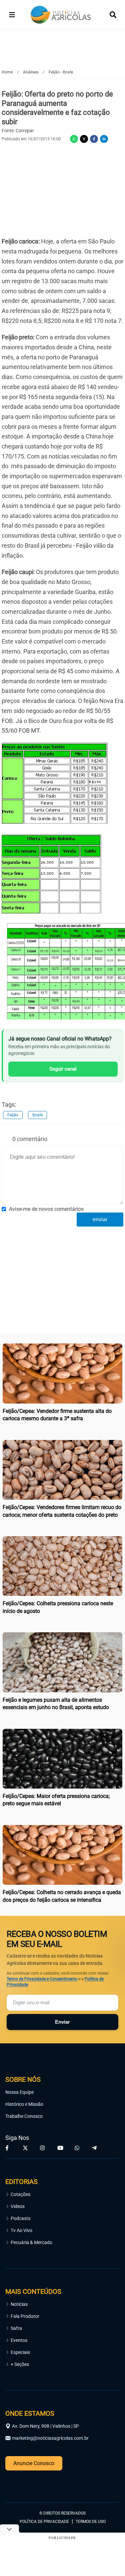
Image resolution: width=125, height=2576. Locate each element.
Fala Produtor (25, 2316)
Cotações (20, 2194)
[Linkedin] (104, 139)
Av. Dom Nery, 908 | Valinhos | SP (45, 2426)
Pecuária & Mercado (31, 2242)
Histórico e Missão (24, 2104)
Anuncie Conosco (34, 2463)
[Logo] (61, 15)
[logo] (24, 2484)
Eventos (19, 2340)
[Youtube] (61, 2148)
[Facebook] (94, 139)
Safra (16, 2328)
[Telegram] (95, 2148)
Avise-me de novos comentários (46, 1209)
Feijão (13, 1115)
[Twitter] (84, 139)
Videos (18, 2206)
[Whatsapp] (74, 139)
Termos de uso (91, 2522)
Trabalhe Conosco (24, 2116)
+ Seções (20, 2364)
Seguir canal (63, 1069)
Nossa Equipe (19, 2092)
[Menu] (12, 15)
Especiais (20, 2352)
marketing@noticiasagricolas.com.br (50, 2438)
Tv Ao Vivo (21, 2230)
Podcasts (20, 2218)
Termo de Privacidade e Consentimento (42, 1979)
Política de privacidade (44, 2522)
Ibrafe (37, 1115)
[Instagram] (43, 2148)
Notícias (19, 2304)
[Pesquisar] (113, 15)
